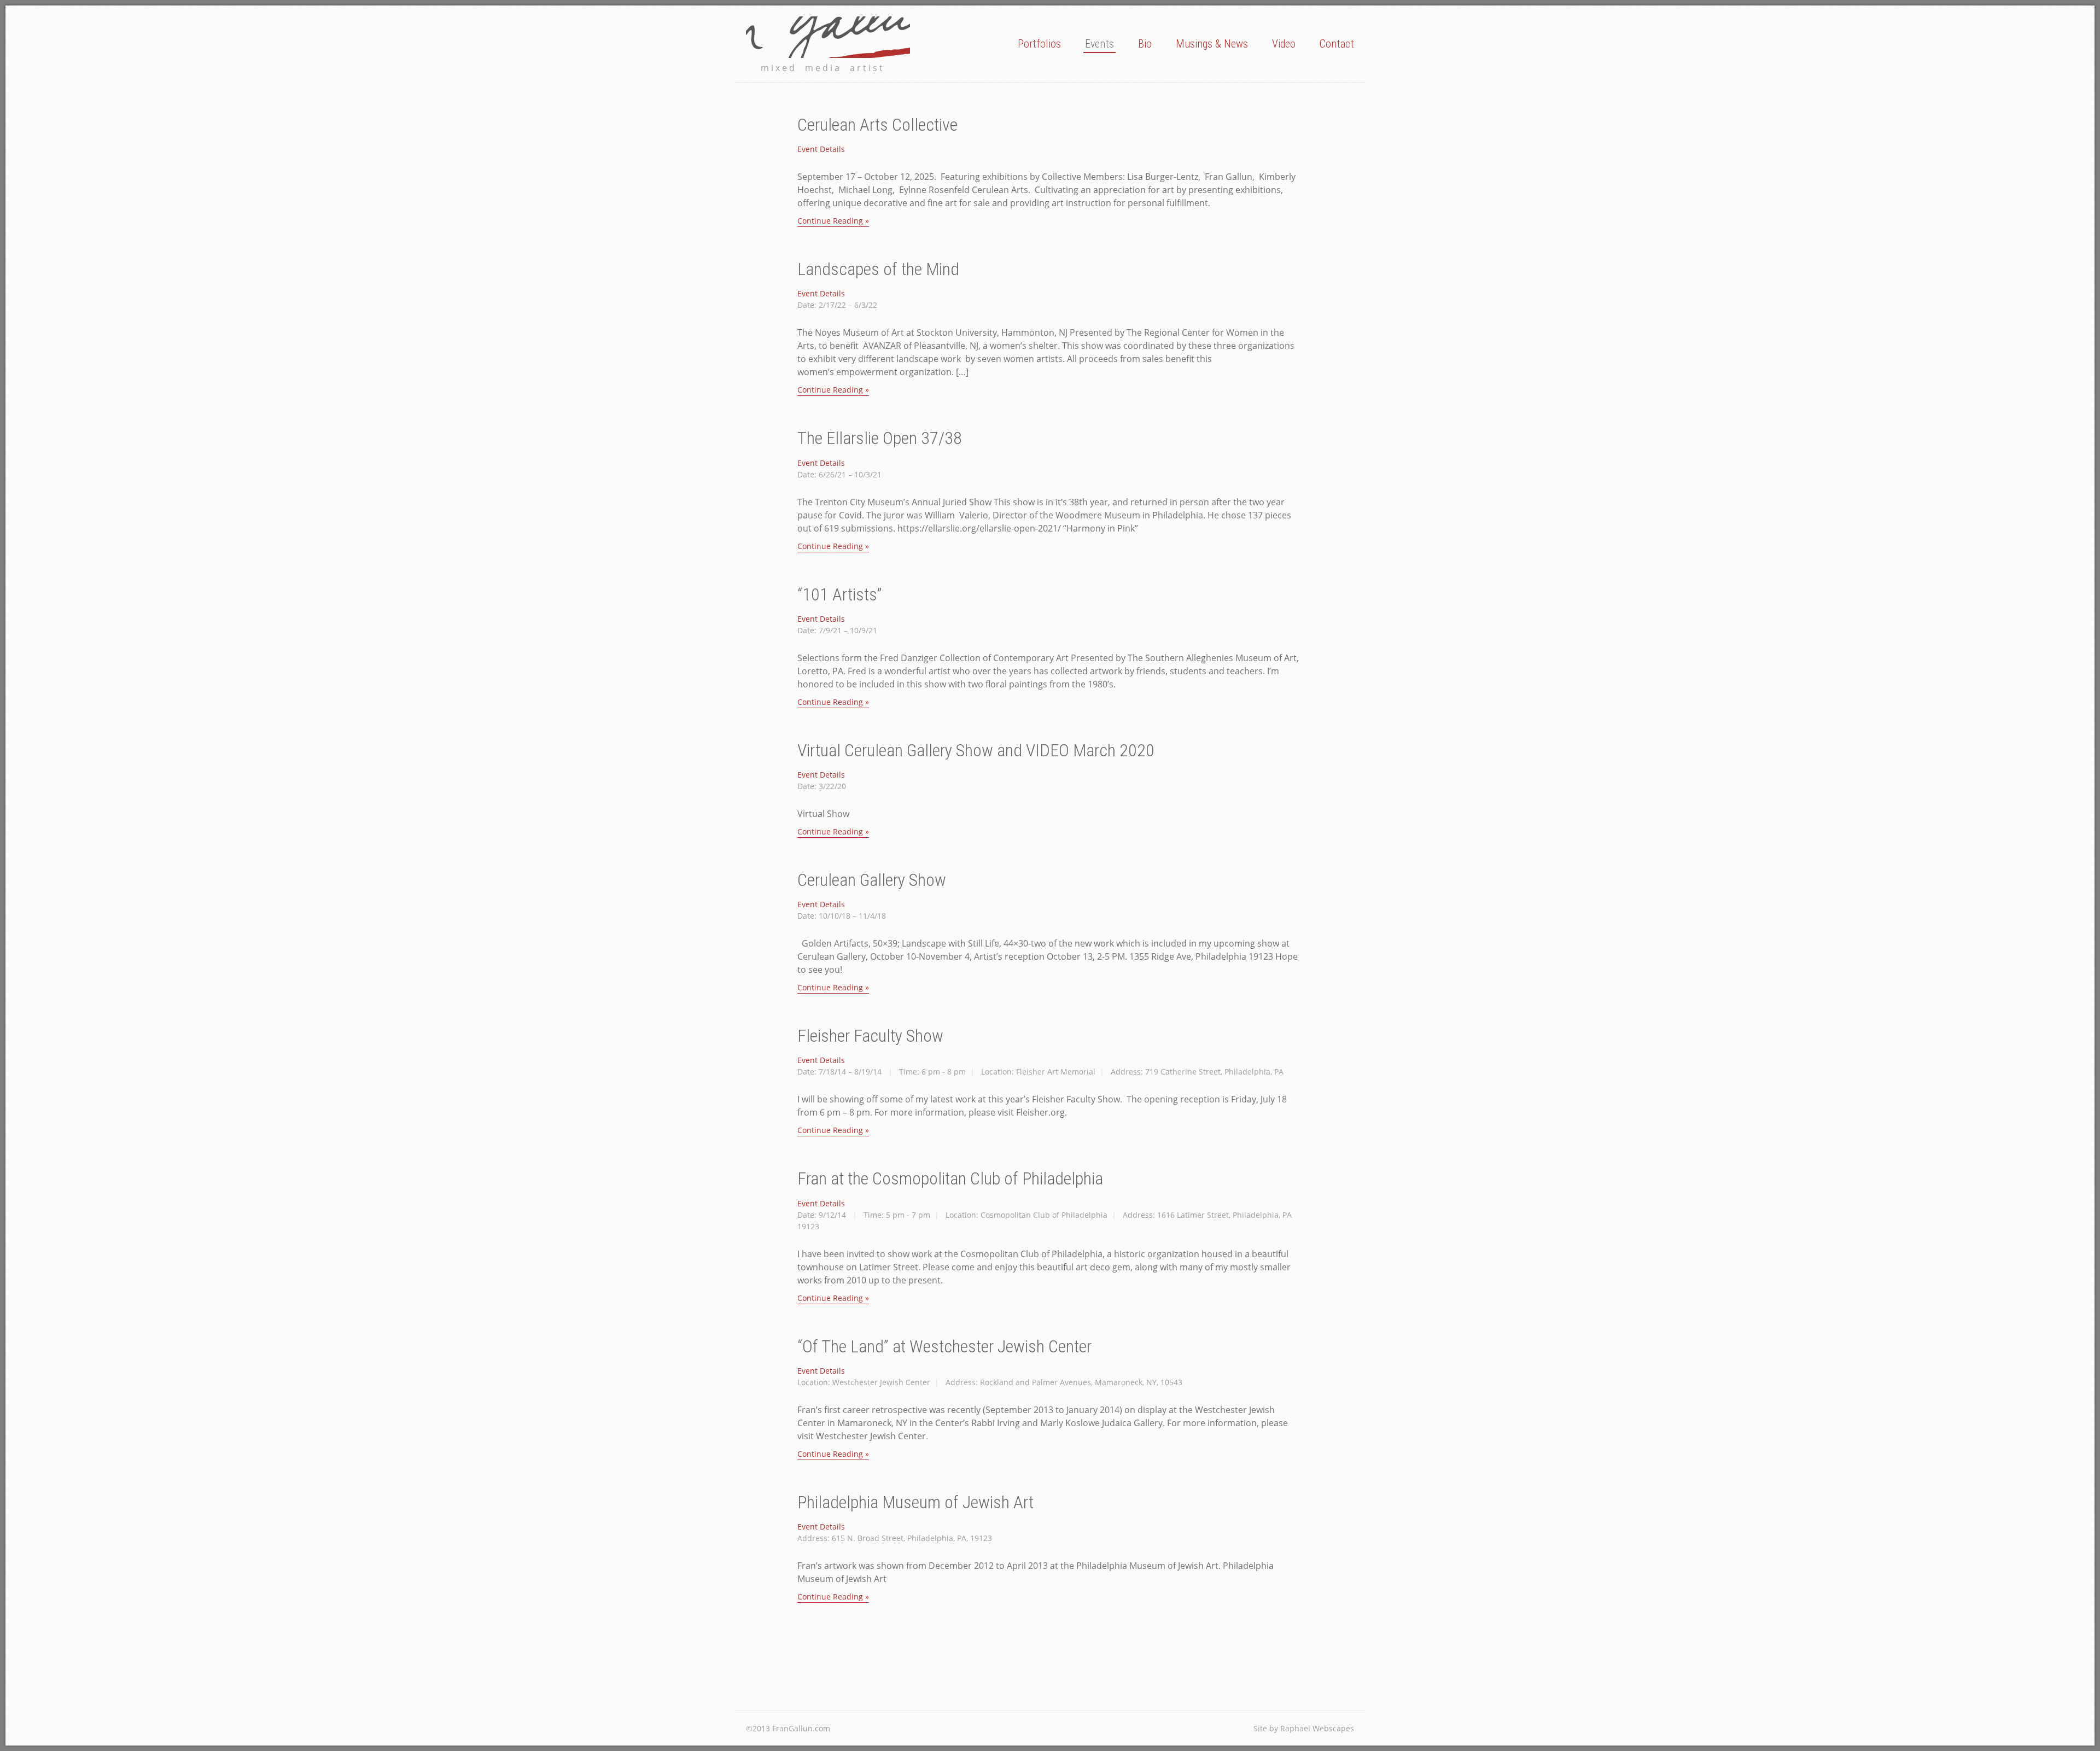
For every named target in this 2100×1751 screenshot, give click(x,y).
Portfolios (1039, 44)
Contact (1337, 44)
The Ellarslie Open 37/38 (880, 438)
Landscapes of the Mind (878, 269)
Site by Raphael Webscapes (1304, 1728)
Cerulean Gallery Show (872, 880)
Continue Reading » (833, 221)
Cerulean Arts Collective (877, 125)
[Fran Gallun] (828, 37)
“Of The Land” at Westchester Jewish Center (944, 1346)
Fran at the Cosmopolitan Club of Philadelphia (950, 1178)
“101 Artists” (840, 594)
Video (1284, 44)
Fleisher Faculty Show (870, 1036)
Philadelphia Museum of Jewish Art (915, 1502)
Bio (1145, 44)
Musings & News (1212, 44)
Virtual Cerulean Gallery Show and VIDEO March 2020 (976, 750)
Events (1099, 44)
